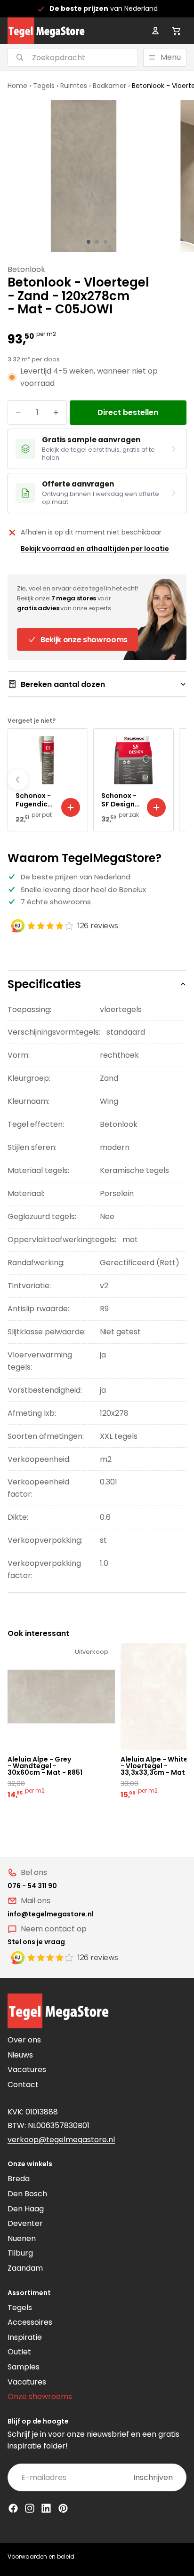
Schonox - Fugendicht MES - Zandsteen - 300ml (35, 800)
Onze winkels (30, 2164)
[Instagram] (30, 2508)
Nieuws (20, 2055)
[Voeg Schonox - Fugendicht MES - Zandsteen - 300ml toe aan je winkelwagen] (71, 807)
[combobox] (61, 57)
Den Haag (26, 2209)
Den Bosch (27, 2194)
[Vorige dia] (18, 780)
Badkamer (109, 86)
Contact (23, 2085)
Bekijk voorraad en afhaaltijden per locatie (95, 549)
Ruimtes (74, 86)
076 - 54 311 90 (32, 1886)
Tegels (44, 86)
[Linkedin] (46, 2508)
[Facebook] (13, 2508)
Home (17, 86)
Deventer (25, 2223)
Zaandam (25, 2268)
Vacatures (27, 2070)
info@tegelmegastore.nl (51, 1914)
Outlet (19, 2352)
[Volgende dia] (176, 780)
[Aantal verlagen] (18, 413)
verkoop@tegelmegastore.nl (61, 2140)
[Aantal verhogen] (56, 413)
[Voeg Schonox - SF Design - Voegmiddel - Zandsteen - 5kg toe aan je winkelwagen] (156, 807)
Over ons (24, 2040)
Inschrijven (153, 2477)
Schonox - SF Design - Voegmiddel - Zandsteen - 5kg (121, 800)
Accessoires (30, 2322)
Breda (19, 2179)
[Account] (155, 31)
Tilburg (20, 2253)
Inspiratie (25, 2337)
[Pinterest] (63, 2508)
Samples (24, 2367)
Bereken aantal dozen (63, 684)
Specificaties (44, 984)
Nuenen (22, 2238)
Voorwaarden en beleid (41, 2556)
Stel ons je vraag (36, 1942)
